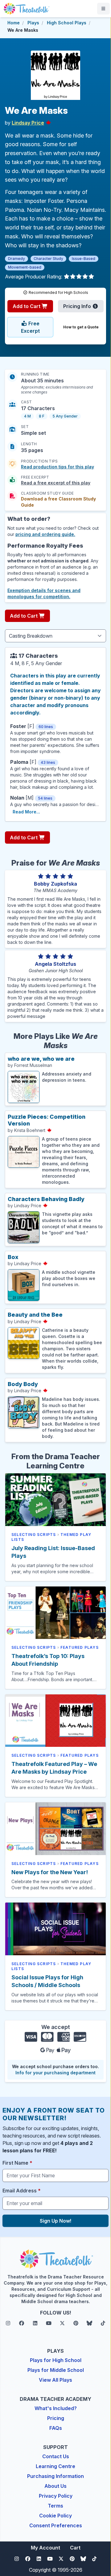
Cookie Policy (55, 2516)
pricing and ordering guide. (45, 534)
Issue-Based (84, 259)
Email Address (22, 2191)
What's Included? (56, 2408)
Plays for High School (56, 2360)
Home (14, 23)
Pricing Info (78, 306)
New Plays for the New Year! (50, 1872)
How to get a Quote (81, 327)
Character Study (48, 259)
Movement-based (25, 267)
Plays (33, 23)
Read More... (26, 812)
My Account (45, 2548)
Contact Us (56, 2456)
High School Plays (67, 23)
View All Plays (55, 2380)
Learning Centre (55, 2466)
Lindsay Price (28, 123)
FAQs (56, 2428)
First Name (17, 2163)
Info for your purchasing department (55, 2073)
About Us (55, 2486)
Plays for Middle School (56, 2370)
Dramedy (16, 259)
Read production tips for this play (58, 467)
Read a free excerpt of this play (56, 483)
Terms (55, 2506)
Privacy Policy (56, 2496)
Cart (75, 2548)
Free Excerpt (30, 327)
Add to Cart (27, 306)
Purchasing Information (55, 2476)
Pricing (56, 2418)
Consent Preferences (56, 2525)
